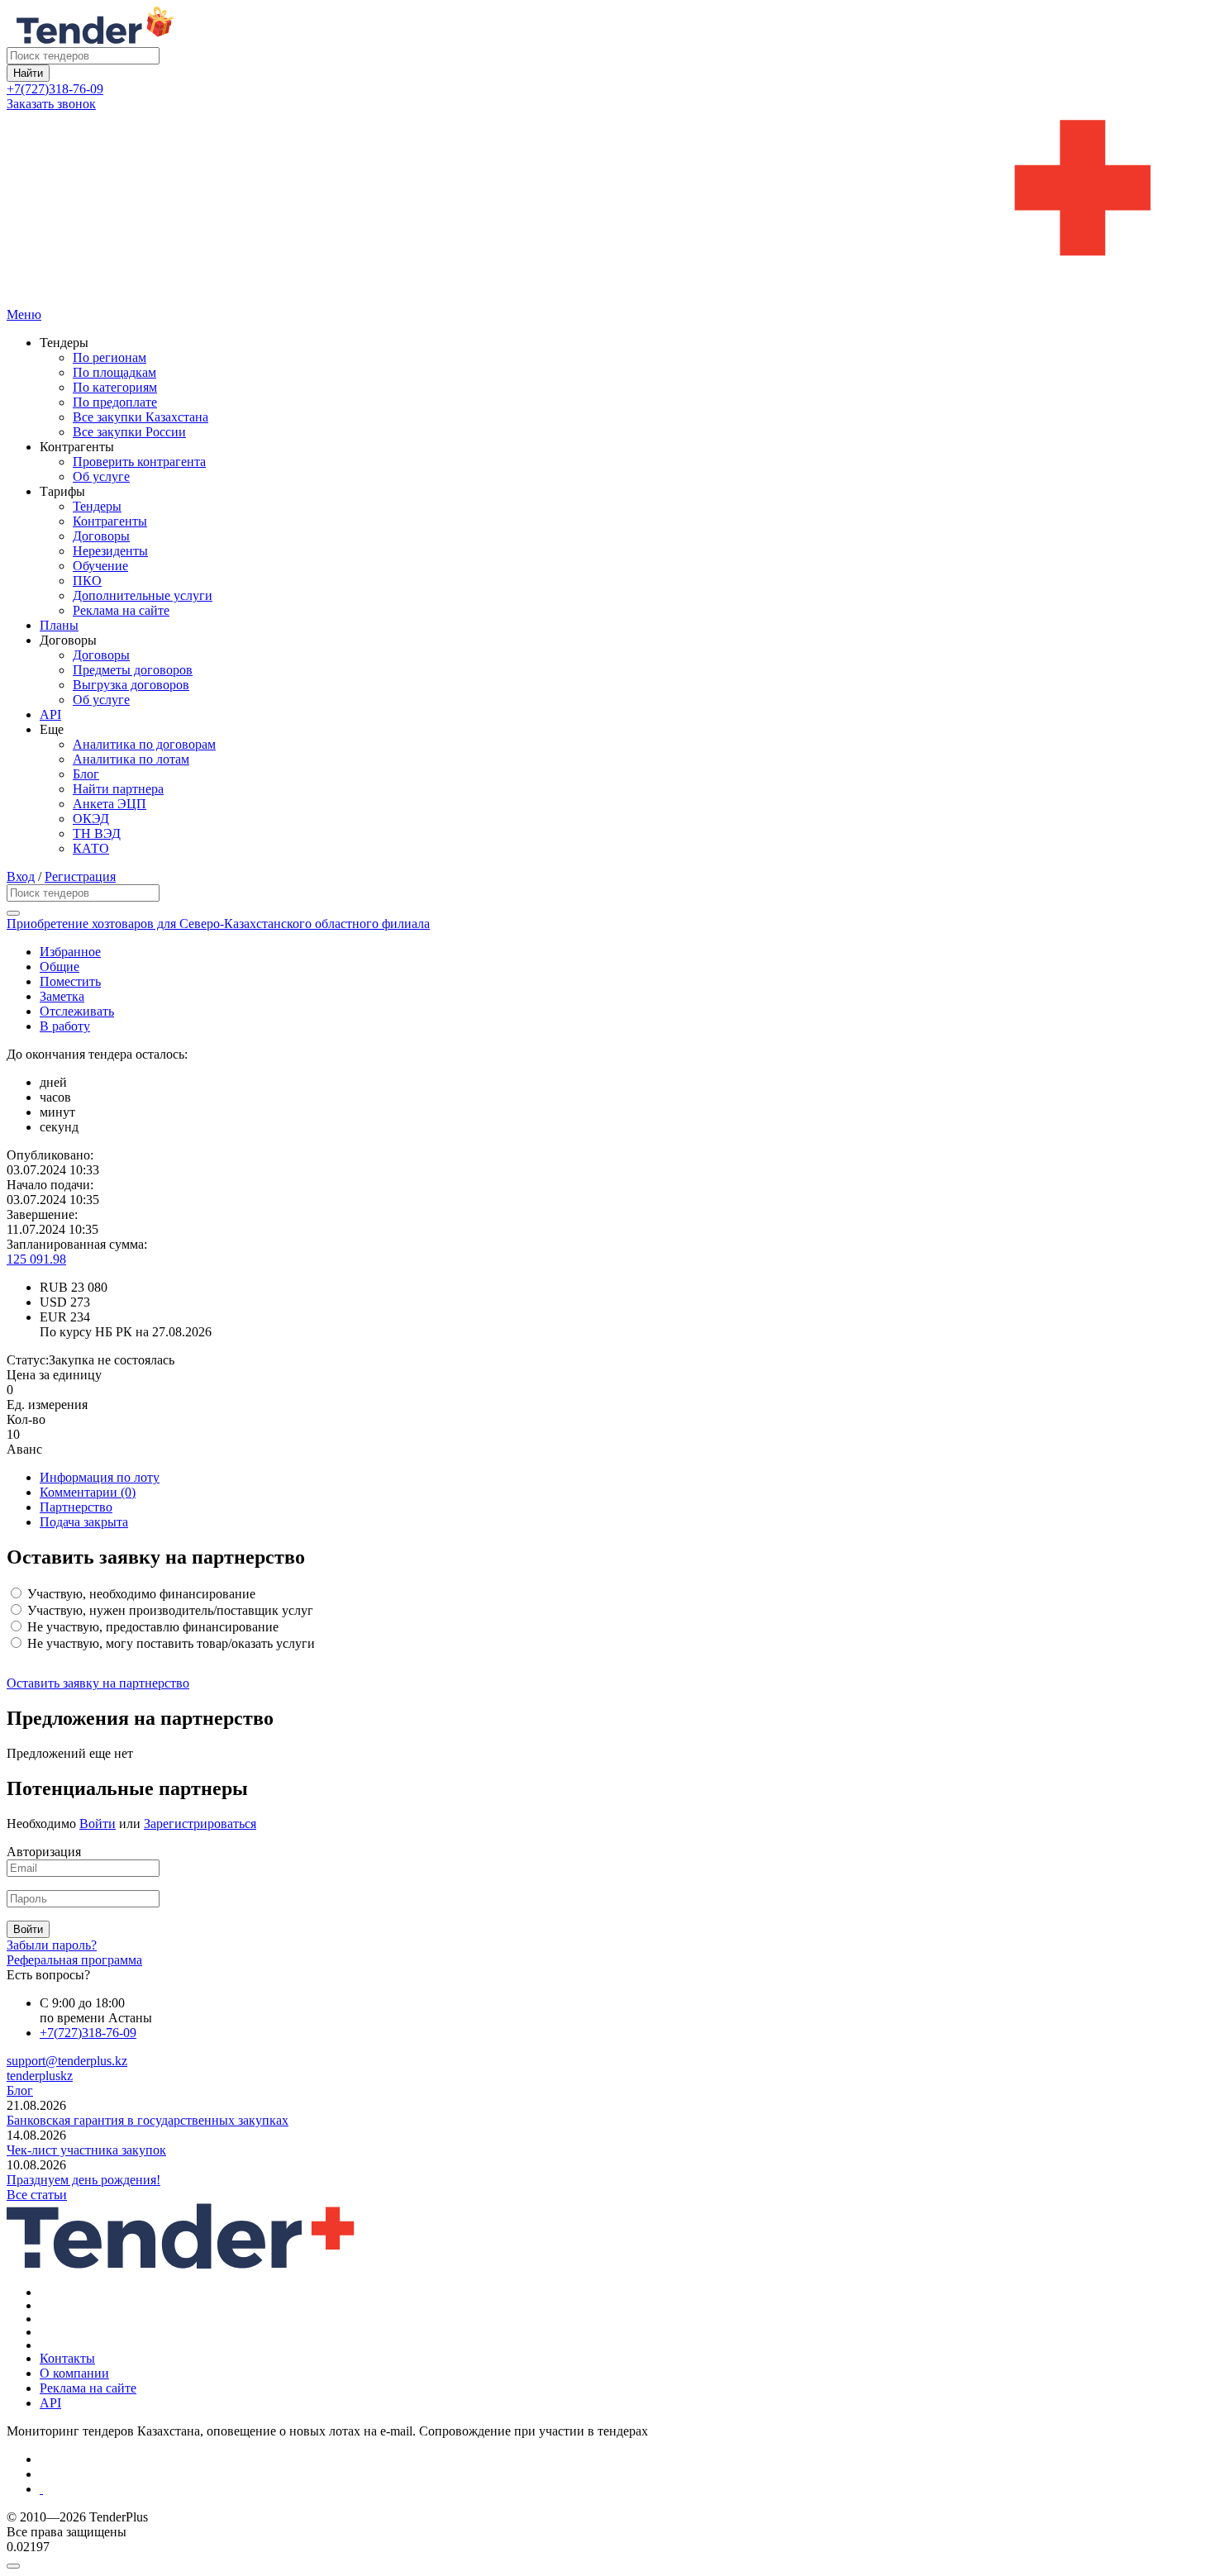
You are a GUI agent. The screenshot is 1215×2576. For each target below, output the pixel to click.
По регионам (110, 357)
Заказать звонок (51, 104)
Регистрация (80, 876)
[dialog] (607, 2562)
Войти (98, 1824)
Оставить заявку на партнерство (98, 1683)
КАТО (91, 848)
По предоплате (115, 402)
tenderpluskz (40, 2076)
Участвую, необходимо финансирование (140, 1594)
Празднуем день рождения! (83, 2180)
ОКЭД (91, 819)
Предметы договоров (133, 670)
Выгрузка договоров (131, 685)
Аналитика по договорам (144, 744)
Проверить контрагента (139, 462)
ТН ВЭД (97, 833)
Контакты (67, 2358)
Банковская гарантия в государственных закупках (148, 2120)
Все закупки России (129, 432)
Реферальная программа (74, 1960)
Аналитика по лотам (131, 759)
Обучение (100, 566)
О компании (74, 2373)
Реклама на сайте (121, 610)
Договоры (101, 536)
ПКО (87, 581)
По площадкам (114, 372)
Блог (86, 774)
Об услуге (101, 476)
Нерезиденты (110, 551)
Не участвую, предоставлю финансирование (151, 1627)
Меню (24, 314)
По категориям (115, 387)
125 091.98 (36, 1259)
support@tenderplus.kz (67, 2061)
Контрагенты (110, 521)
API (50, 714)
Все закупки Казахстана (141, 417)
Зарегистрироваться (200, 1824)
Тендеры (97, 506)
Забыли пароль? (52, 1945)
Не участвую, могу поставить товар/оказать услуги (169, 1643)
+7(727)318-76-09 (55, 89)
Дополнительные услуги (143, 595)
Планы (59, 625)
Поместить (70, 981)
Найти (28, 73)
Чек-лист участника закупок (86, 2150)
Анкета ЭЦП (110, 804)
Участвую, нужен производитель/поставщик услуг (169, 1610)
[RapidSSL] (624, 2489)
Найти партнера (118, 789)
